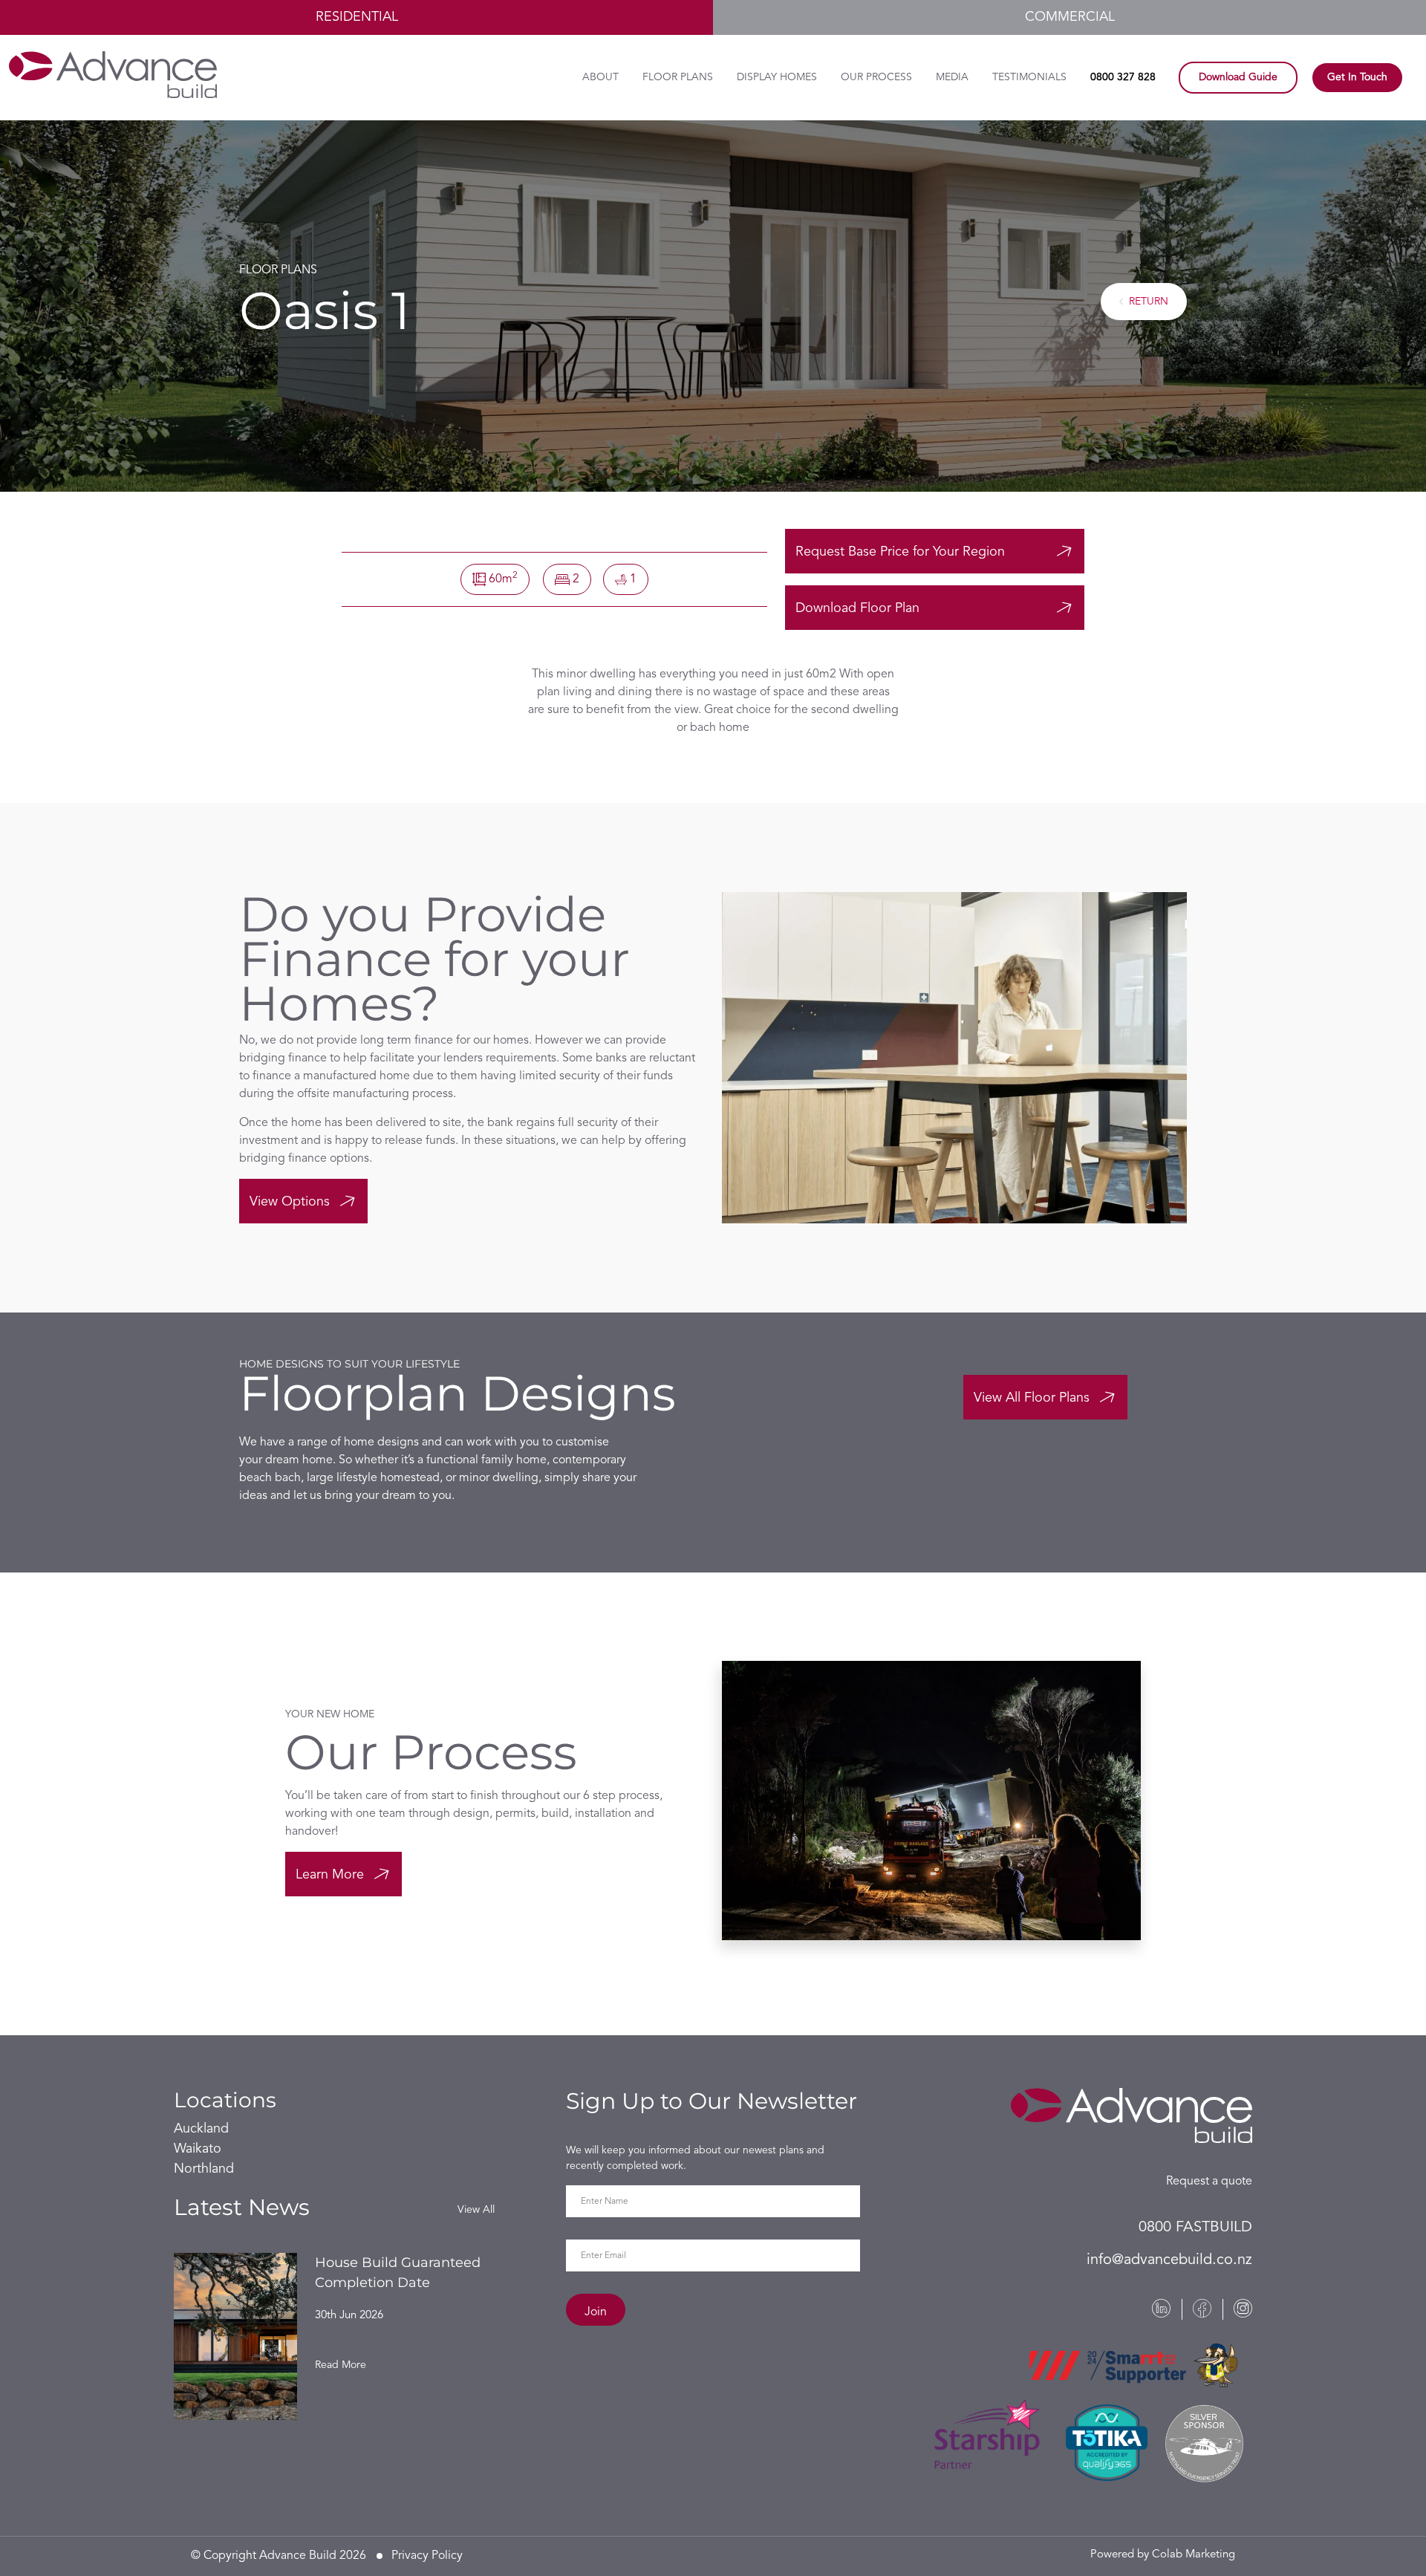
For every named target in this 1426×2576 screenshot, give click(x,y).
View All (476, 2210)
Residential (357, 17)
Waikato (198, 2149)
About (600, 77)
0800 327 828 (1123, 77)
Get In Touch (1357, 77)
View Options (290, 1202)
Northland (204, 2169)
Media (952, 77)
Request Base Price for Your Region (900, 552)
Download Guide (1238, 77)
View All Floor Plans (1032, 1398)
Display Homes (777, 77)
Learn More (330, 1875)
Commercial (1070, 17)
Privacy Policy (427, 2556)
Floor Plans (678, 77)
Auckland (201, 2129)
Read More (341, 2365)
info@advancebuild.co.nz (1169, 2260)
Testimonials (1029, 77)
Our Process (876, 77)
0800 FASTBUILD (1195, 2228)
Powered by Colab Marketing (1163, 2555)
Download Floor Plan (857, 608)
